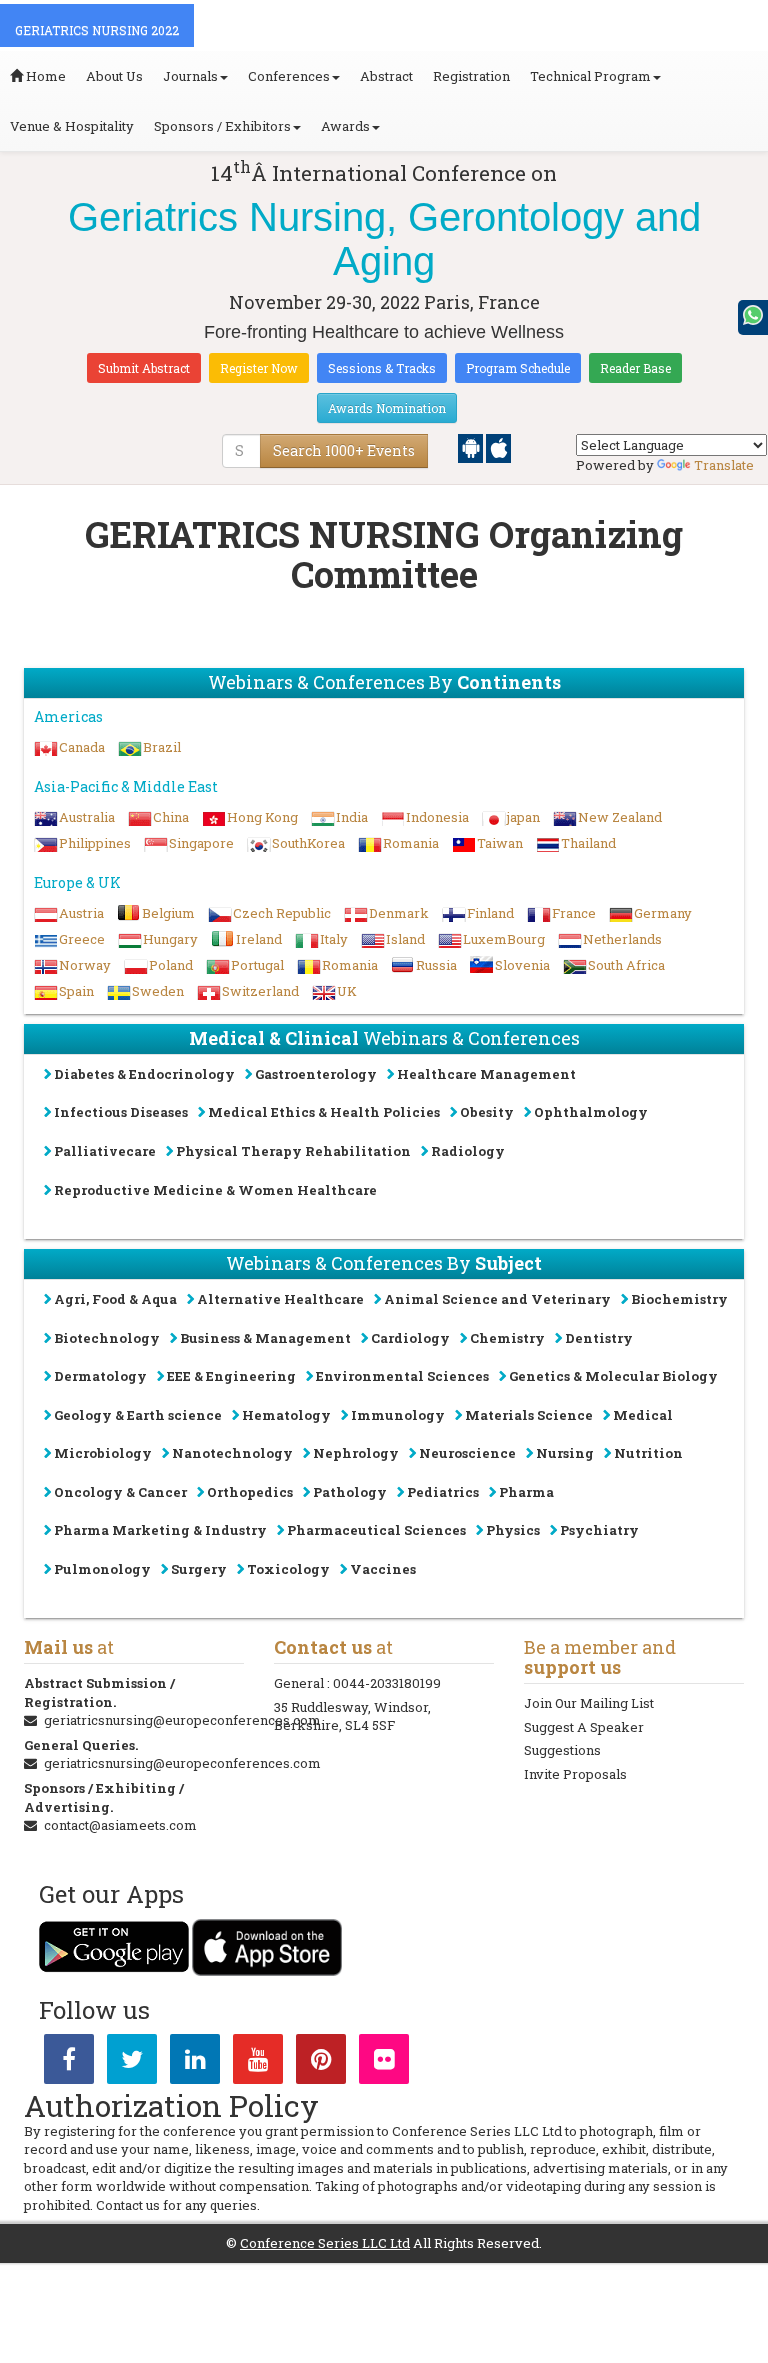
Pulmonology (102, 1569)
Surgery (199, 1569)
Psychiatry (599, 1530)
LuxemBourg (504, 939)
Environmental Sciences (402, 1376)
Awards (345, 126)
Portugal (257, 965)
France (574, 913)
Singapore (201, 843)
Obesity (487, 1112)
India (352, 817)
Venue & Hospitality (72, 126)
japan (523, 817)
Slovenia (522, 965)
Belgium (168, 913)
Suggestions (562, 1750)
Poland (171, 965)
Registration (471, 76)
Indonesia (437, 817)
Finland (490, 913)
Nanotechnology (232, 1453)
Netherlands (622, 939)
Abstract (386, 76)
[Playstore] (472, 447)
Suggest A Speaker (584, 1727)
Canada (82, 747)
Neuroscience (467, 1453)
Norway (85, 965)
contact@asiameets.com (120, 1825)
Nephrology (356, 1453)
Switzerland (260, 991)
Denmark (399, 913)
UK (347, 991)
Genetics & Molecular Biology (613, 1376)
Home (44, 76)
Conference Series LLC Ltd (325, 2243)
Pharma (526, 1492)
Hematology (286, 1415)
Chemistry (507, 1338)
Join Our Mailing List (589, 1703)
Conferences (289, 76)
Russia (436, 965)
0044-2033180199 (387, 1683)
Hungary (170, 939)
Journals (190, 76)
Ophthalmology (591, 1112)
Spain (76, 991)
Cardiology (410, 1338)
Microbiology (103, 1453)
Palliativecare (105, 1151)
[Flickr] (384, 2063)
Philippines (95, 843)
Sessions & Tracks (382, 368)
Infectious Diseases (121, 1112)
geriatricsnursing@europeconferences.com (182, 1720)
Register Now (259, 368)
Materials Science (529, 1415)
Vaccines (383, 1569)
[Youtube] (258, 2063)
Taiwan (500, 843)
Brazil (162, 747)
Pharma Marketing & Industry (160, 1530)
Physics (513, 1530)
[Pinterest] (321, 2063)
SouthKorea (308, 843)
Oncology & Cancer (120, 1492)
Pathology (350, 1492)
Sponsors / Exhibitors (222, 126)
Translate (724, 465)
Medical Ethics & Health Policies (324, 1112)
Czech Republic (282, 913)
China (171, 817)
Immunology (398, 1415)
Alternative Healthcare (280, 1299)
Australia (87, 817)
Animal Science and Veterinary (497, 1299)
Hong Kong (262, 817)
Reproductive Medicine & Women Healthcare (215, 1190)
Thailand (588, 843)
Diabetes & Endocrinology (144, 1074)
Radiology (468, 1151)
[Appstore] (498, 447)
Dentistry (599, 1338)
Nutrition (648, 1453)
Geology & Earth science (138, 1415)
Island (405, 939)
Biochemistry (679, 1299)
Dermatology (100, 1376)
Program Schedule (518, 368)
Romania (411, 843)
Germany (663, 913)
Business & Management (265, 1338)
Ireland (259, 939)
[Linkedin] (195, 2063)
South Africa (626, 965)
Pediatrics (443, 1492)
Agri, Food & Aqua (115, 1299)
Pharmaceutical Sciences (376, 1530)
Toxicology (288, 1569)
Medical (643, 1415)
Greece (82, 939)
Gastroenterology (316, 1074)
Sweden (158, 991)
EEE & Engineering (231, 1376)
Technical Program (590, 76)
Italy (334, 939)
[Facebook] (69, 2063)
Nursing (565, 1453)
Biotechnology (107, 1338)
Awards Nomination (387, 408)
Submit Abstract (144, 368)
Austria (81, 913)
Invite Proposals (575, 1774)
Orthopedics (250, 1492)
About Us (114, 76)
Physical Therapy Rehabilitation (293, 1151)
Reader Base (635, 368)
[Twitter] (132, 2063)
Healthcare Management (486, 1074)
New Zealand (620, 817)
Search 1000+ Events (344, 450)
